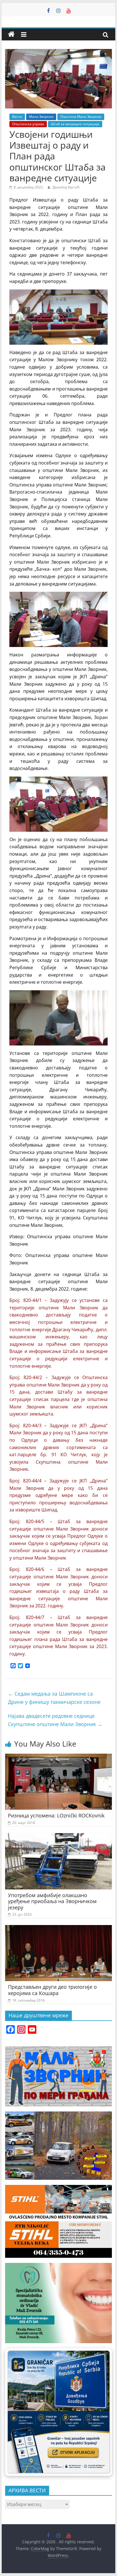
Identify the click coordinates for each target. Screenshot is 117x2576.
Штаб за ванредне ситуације (75, 124)
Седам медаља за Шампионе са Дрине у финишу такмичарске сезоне (54, 1698)
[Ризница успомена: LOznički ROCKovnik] (58, 1757)
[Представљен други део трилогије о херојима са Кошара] (58, 1928)
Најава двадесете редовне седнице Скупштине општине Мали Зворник (55, 1720)
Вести (17, 117)
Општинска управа (28, 124)
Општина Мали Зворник (81, 117)
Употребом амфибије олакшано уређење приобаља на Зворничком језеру (52, 1901)
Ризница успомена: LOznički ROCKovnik (56, 1815)
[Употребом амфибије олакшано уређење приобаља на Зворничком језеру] (58, 1837)
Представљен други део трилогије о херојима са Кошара (52, 1990)
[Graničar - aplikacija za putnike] (58, 2412)
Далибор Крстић (66, 187)
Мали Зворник (41, 117)
